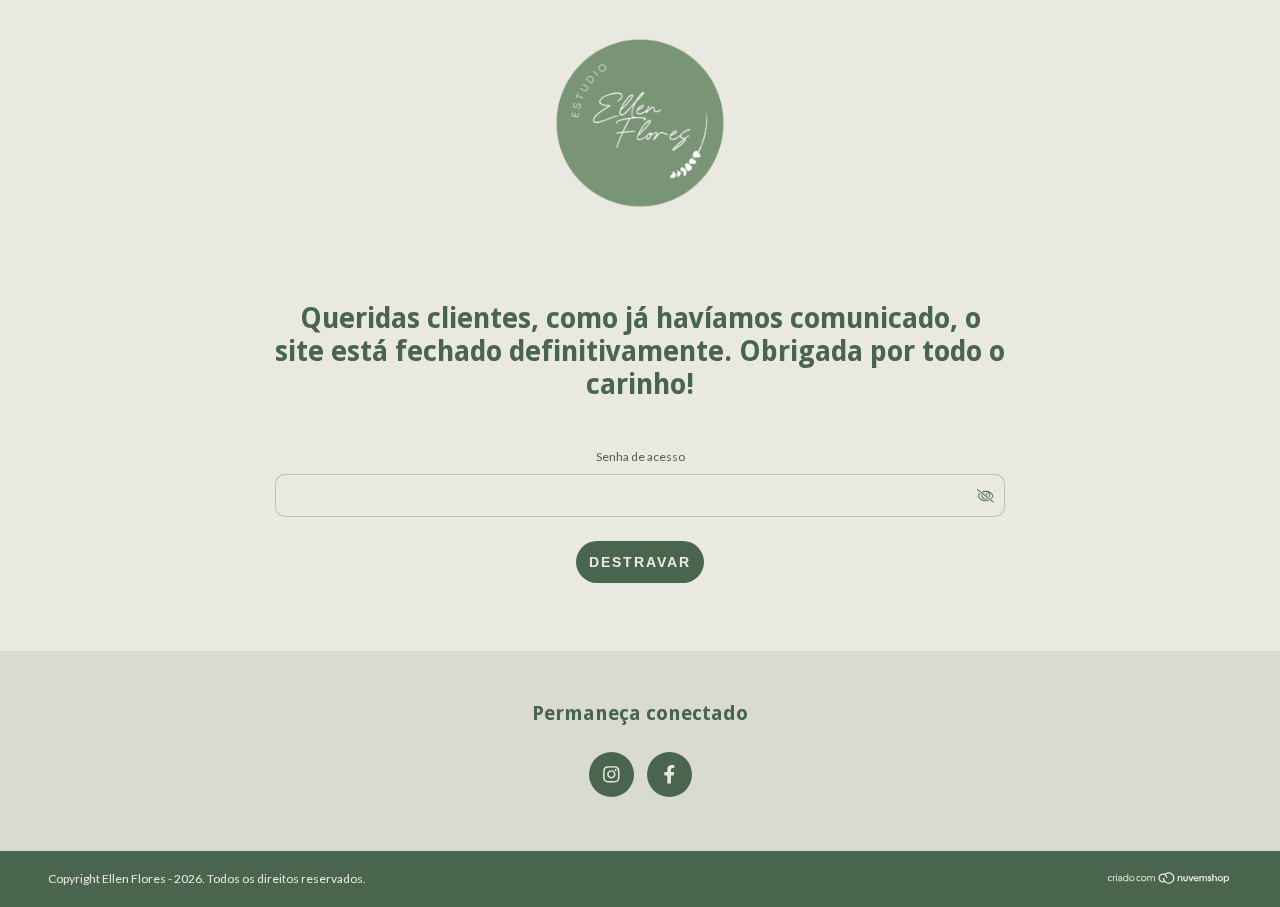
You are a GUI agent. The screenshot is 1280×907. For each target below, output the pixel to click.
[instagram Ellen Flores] (611, 774)
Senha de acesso (640, 456)
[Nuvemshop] (1169, 879)
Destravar (640, 562)
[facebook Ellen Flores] (669, 774)
